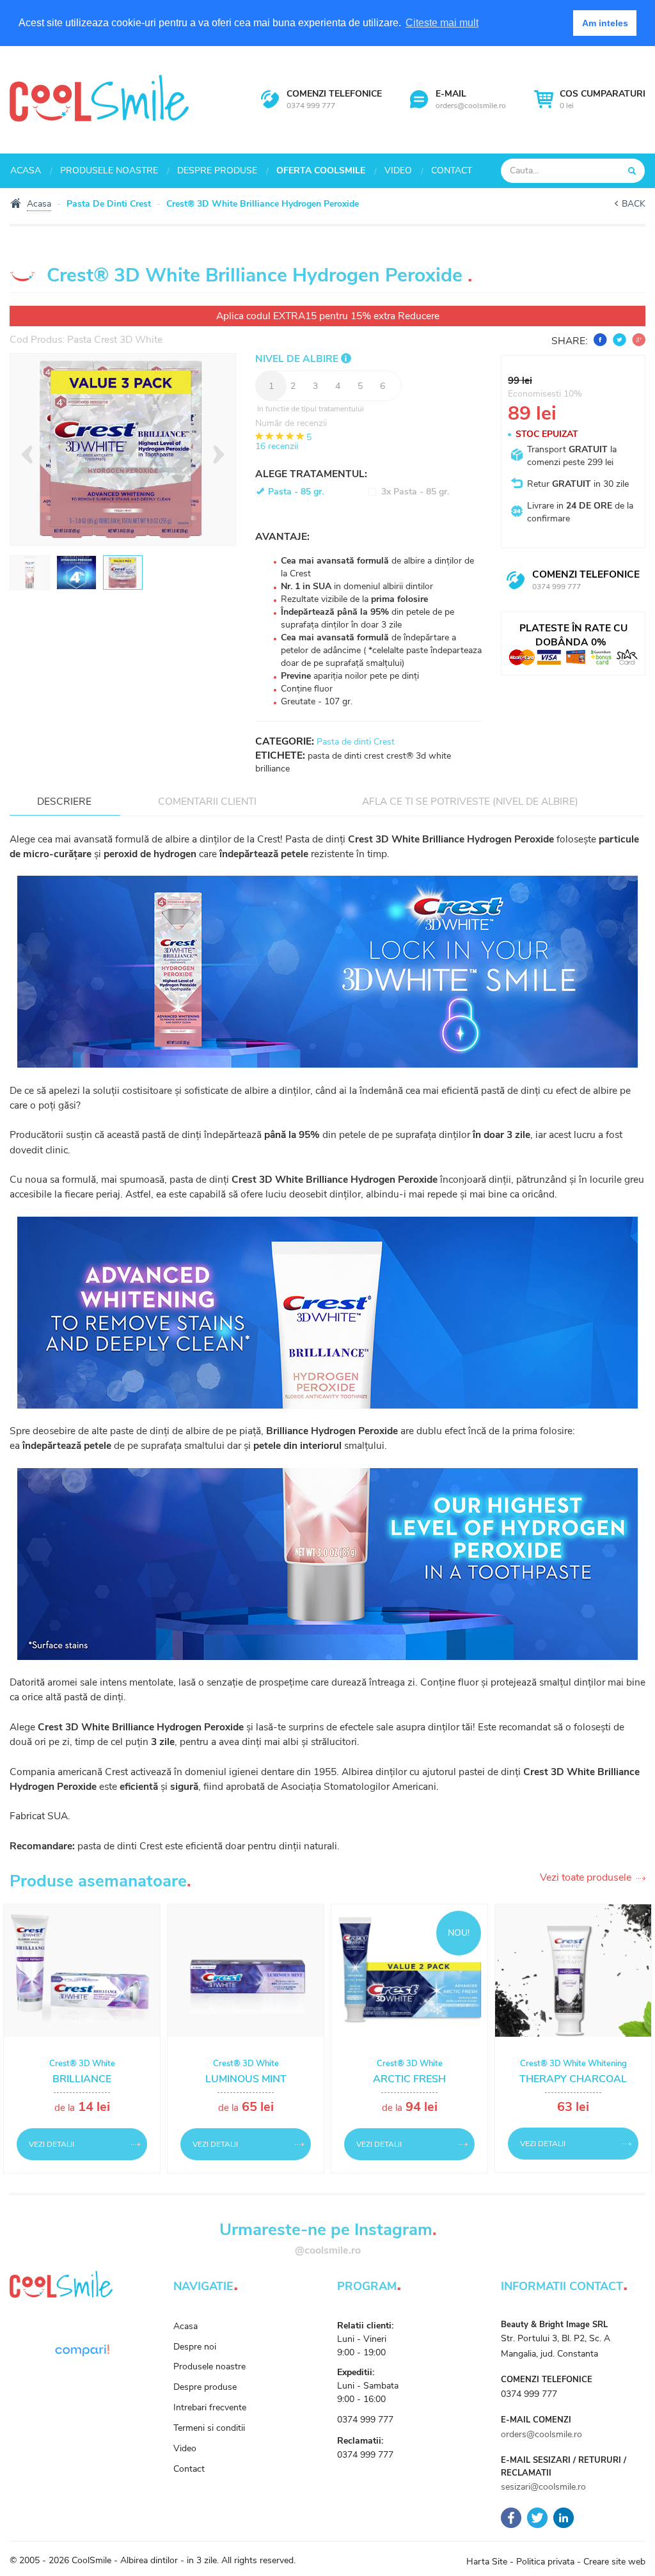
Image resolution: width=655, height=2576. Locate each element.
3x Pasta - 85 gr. (415, 492)
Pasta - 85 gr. (296, 492)
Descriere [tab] (64, 801)
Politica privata (545, 2562)
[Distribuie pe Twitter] (618, 341)
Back (634, 204)
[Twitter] (537, 2517)
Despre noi (195, 2347)
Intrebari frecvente (210, 2407)
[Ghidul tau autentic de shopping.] (82, 2350)
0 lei (603, 99)
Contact (452, 170)
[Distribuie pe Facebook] (599, 341)
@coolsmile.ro (328, 2250)
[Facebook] (511, 2517)
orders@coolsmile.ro (471, 106)
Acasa (26, 170)
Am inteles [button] (605, 23)
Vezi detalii (51, 2144)
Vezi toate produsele (586, 1878)
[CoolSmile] (99, 97)
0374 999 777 (311, 106)
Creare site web (614, 2562)
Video (398, 170)
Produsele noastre (109, 170)
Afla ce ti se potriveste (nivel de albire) (470, 801)
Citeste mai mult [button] (442, 23)
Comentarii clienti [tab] (207, 801)
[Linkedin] (564, 2517)
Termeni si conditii (209, 2428)
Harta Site (487, 2562)
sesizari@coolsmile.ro (543, 2487)
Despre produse (217, 170)
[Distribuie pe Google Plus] (637, 341)
